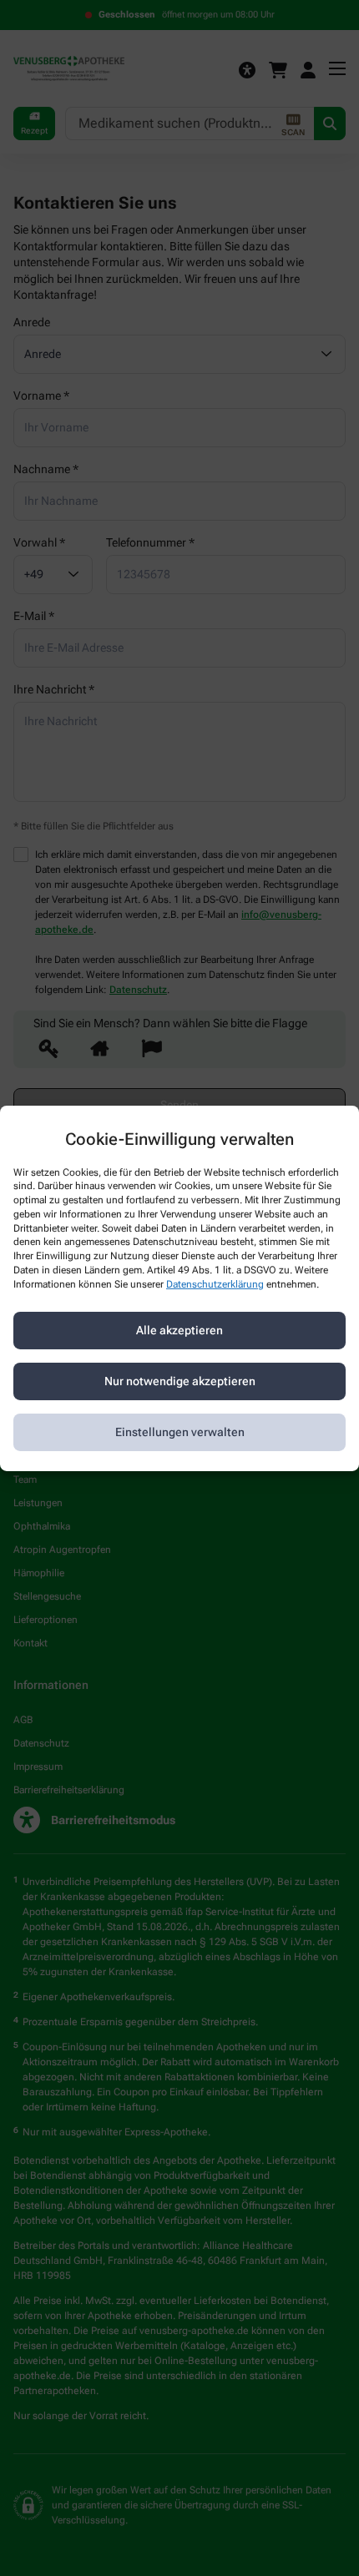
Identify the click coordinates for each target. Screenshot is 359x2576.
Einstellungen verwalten (180, 1432)
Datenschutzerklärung (215, 1284)
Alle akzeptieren (179, 1330)
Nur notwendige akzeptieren (180, 1381)
